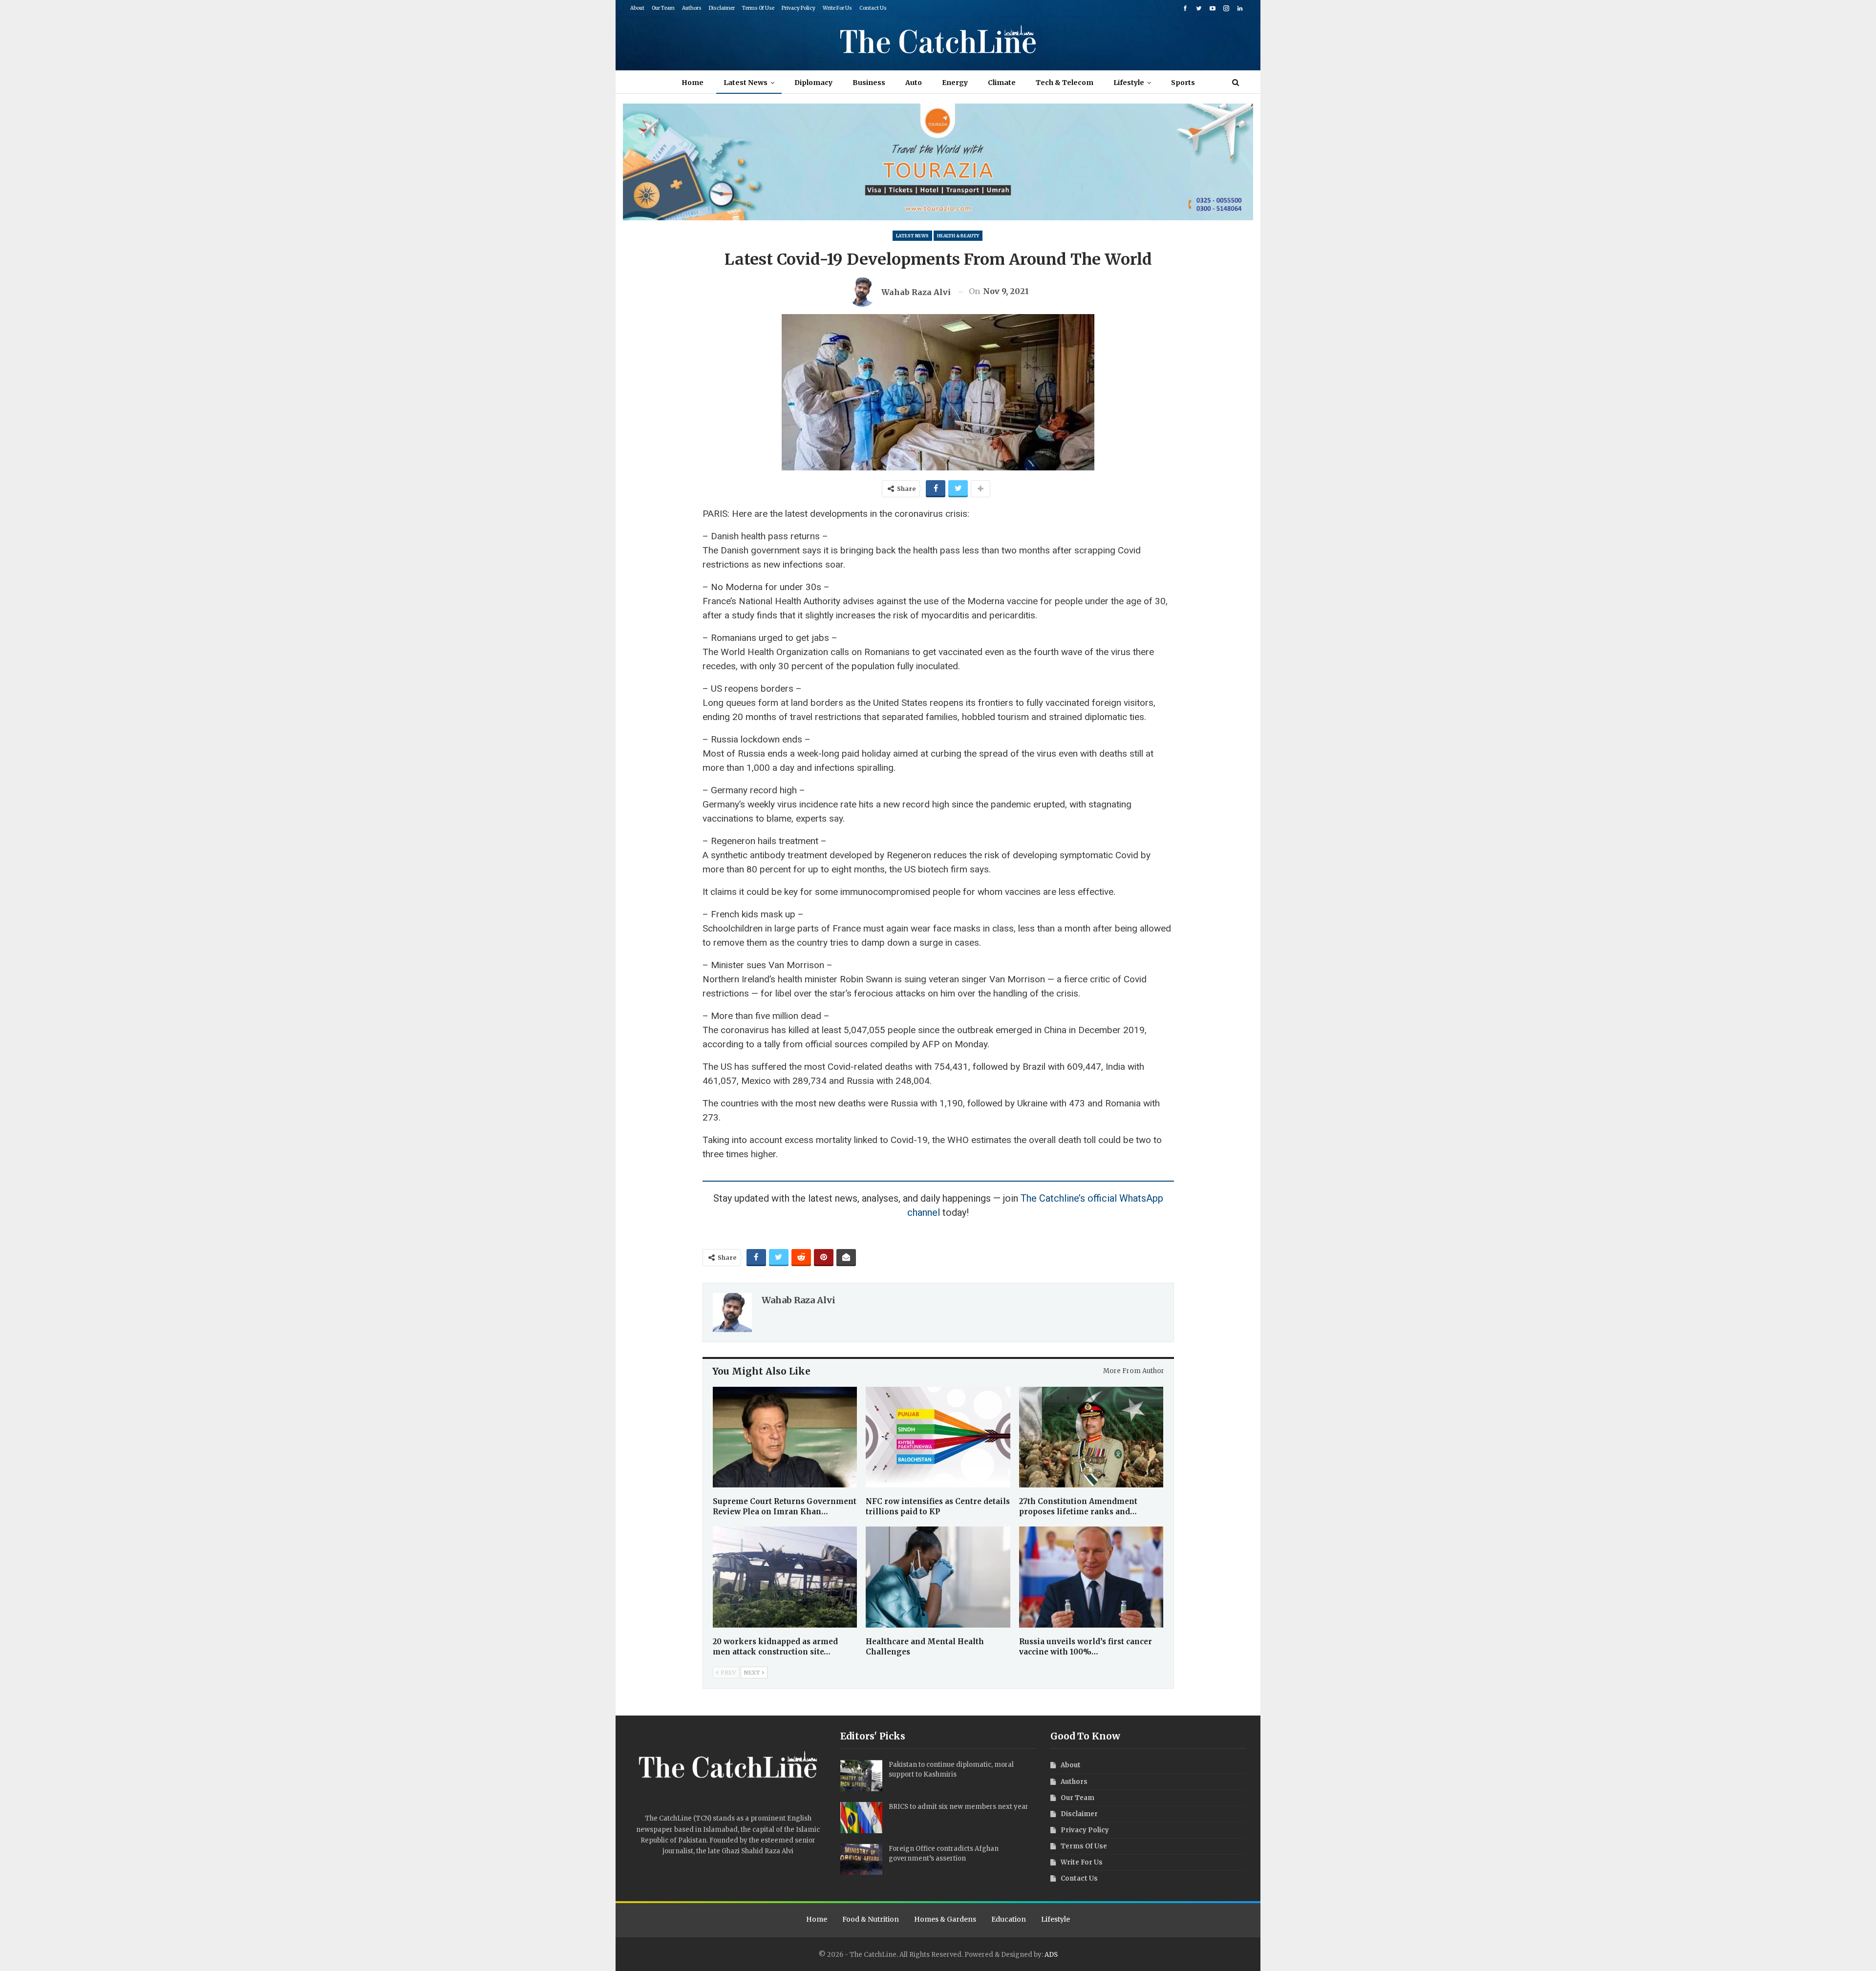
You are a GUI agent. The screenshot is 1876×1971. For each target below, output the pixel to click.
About (637, 8)
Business (869, 83)
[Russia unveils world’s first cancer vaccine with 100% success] (1091, 1577)
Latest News (746, 83)
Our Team (663, 8)
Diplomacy (813, 83)
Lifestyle (1129, 83)
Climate (1002, 83)
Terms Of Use (758, 8)
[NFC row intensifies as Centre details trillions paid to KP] (938, 1437)
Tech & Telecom (1065, 83)
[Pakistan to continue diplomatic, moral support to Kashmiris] (861, 1776)
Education (1009, 1919)
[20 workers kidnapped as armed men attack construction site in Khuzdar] (785, 1577)
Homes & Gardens (945, 1919)
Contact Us (873, 8)
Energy (955, 83)
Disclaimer (722, 8)
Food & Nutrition (871, 1919)
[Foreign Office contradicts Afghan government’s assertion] (861, 1860)
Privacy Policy (799, 8)
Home (693, 83)
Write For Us (837, 8)
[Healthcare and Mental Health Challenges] (938, 1577)
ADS (1051, 1955)
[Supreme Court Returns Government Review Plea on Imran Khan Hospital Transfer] (785, 1437)
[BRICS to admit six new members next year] (861, 1818)
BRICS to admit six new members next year (959, 1807)
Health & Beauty (958, 236)
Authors (692, 8)
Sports (1183, 83)
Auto (914, 83)
